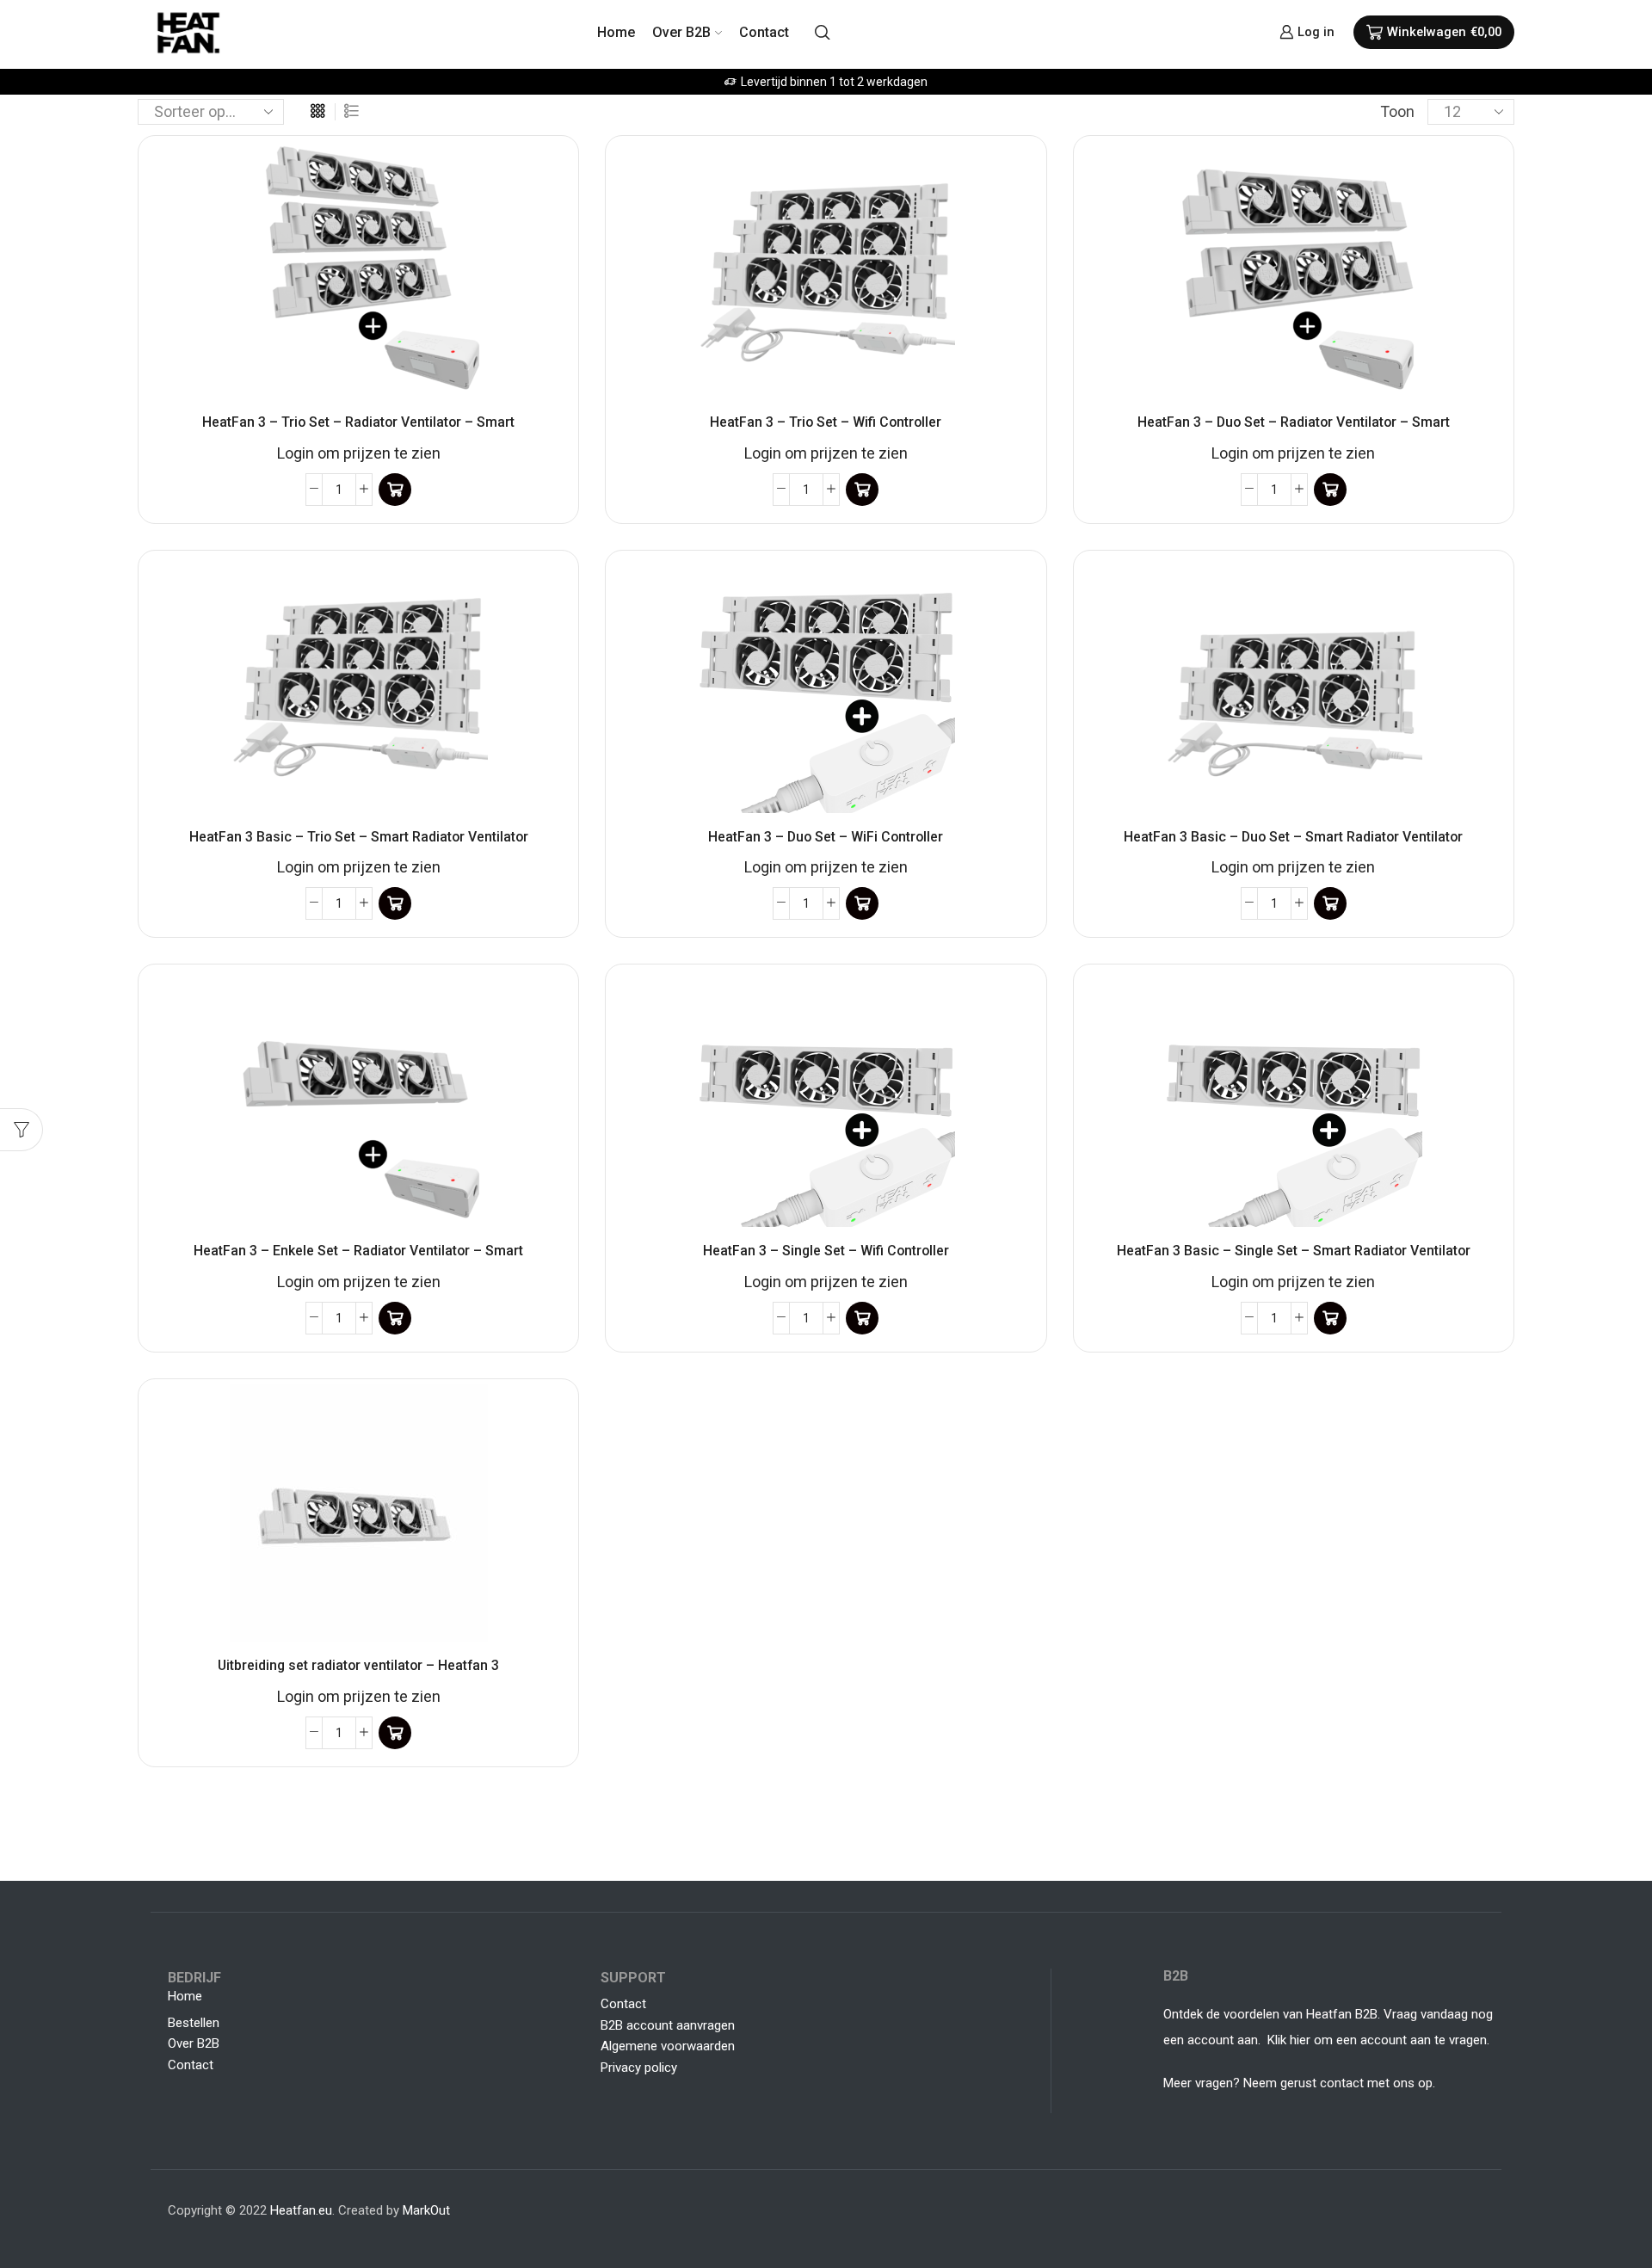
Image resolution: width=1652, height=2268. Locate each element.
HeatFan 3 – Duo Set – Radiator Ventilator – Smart (1294, 422)
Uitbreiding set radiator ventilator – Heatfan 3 (358, 1665)
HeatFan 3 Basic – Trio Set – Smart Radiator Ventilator (359, 837)
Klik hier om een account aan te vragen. (1380, 2040)
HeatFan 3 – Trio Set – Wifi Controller (826, 422)
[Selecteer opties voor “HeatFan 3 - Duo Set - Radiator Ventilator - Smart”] (1330, 490)
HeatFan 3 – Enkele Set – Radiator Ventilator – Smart (358, 1251)
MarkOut (426, 2210)
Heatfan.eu (301, 2210)
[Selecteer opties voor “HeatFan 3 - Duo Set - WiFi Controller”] (862, 903)
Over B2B (681, 32)
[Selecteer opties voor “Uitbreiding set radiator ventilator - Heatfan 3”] (395, 1733)
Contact (764, 32)
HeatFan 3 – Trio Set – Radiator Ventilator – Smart (358, 422)
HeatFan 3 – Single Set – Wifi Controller (826, 1251)
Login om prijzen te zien (359, 453)
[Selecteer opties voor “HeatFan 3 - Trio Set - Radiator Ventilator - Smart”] (395, 490)
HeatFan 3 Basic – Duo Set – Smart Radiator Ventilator (1293, 837)
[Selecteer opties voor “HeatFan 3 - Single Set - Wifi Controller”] (862, 1318)
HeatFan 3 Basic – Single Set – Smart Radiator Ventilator (1294, 1251)
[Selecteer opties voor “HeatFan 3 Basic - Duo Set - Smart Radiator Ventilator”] (1330, 903)
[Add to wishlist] (546, 176)
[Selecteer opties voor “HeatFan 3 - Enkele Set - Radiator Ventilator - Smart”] (395, 1318)
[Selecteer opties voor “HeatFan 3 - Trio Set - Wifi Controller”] (862, 490)
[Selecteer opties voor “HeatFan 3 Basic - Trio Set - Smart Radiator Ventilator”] (395, 903)
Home (616, 32)
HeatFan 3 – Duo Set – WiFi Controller (826, 837)
